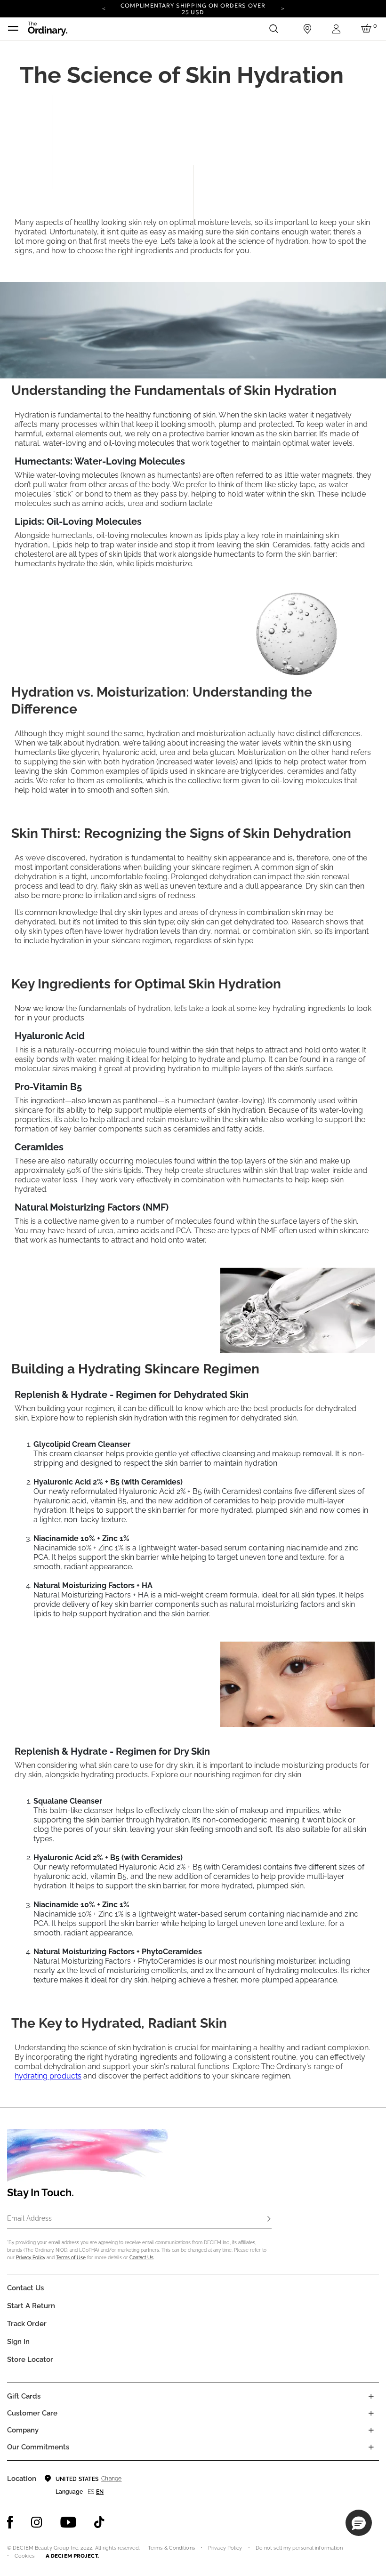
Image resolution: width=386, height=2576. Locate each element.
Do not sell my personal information (299, 2548)
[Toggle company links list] (371, 2430)
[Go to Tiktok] (99, 2522)
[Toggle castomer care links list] (371, 2413)
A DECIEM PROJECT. (72, 2556)
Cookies (24, 2556)
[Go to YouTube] (68, 2522)
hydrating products (48, 2076)
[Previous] (104, 8)
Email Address (29, 2218)
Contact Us (141, 2258)
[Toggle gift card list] (371, 2396)
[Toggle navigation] (13, 29)
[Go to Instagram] (37, 2522)
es (91, 2492)
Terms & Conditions (171, 2548)
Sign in (18, 2342)
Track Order (27, 2324)
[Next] (282, 8)
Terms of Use (71, 2258)
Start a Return (31, 2306)
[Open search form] (273, 29)
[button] (359, 2523)
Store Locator (30, 2359)
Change (111, 2479)
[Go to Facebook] (10, 2522)
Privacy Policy (31, 2258)
